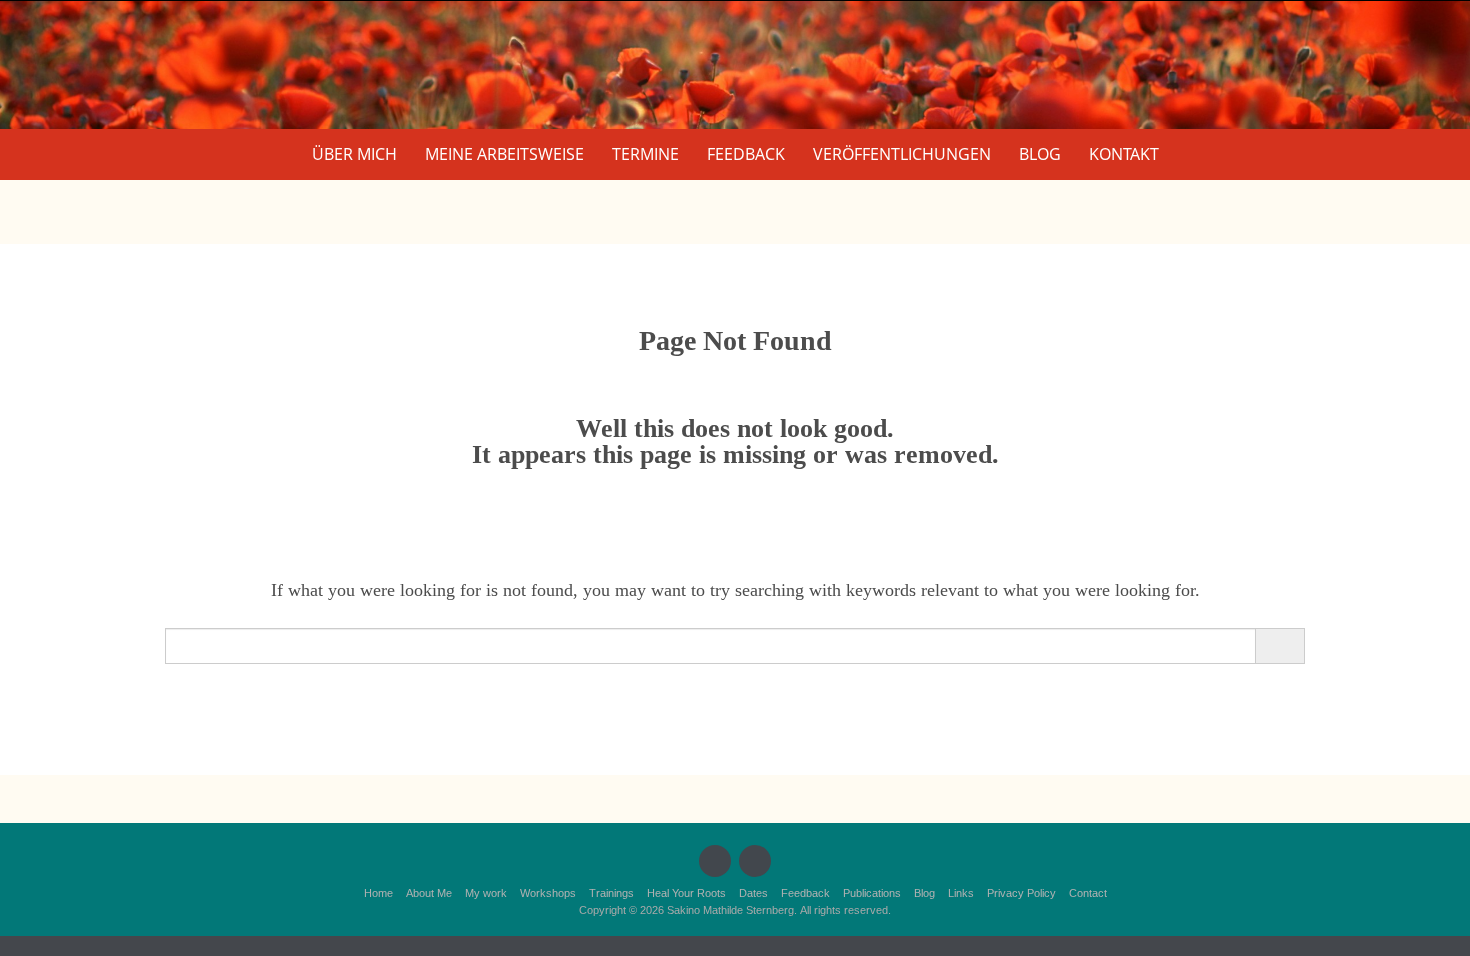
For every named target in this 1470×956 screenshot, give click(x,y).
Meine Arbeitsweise (504, 154)
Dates (753, 893)
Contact (1088, 893)
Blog (1040, 154)
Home (378, 893)
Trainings (611, 893)
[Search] (1279, 646)
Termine (645, 154)
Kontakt (1124, 154)
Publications (872, 893)
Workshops (548, 893)
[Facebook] (715, 861)
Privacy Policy (1021, 893)
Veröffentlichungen (902, 154)
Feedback (746, 154)
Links (961, 893)
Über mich (354, 154)
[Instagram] (755, 861)
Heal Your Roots (686, 893)
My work (486, 893)
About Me (429, 893)
